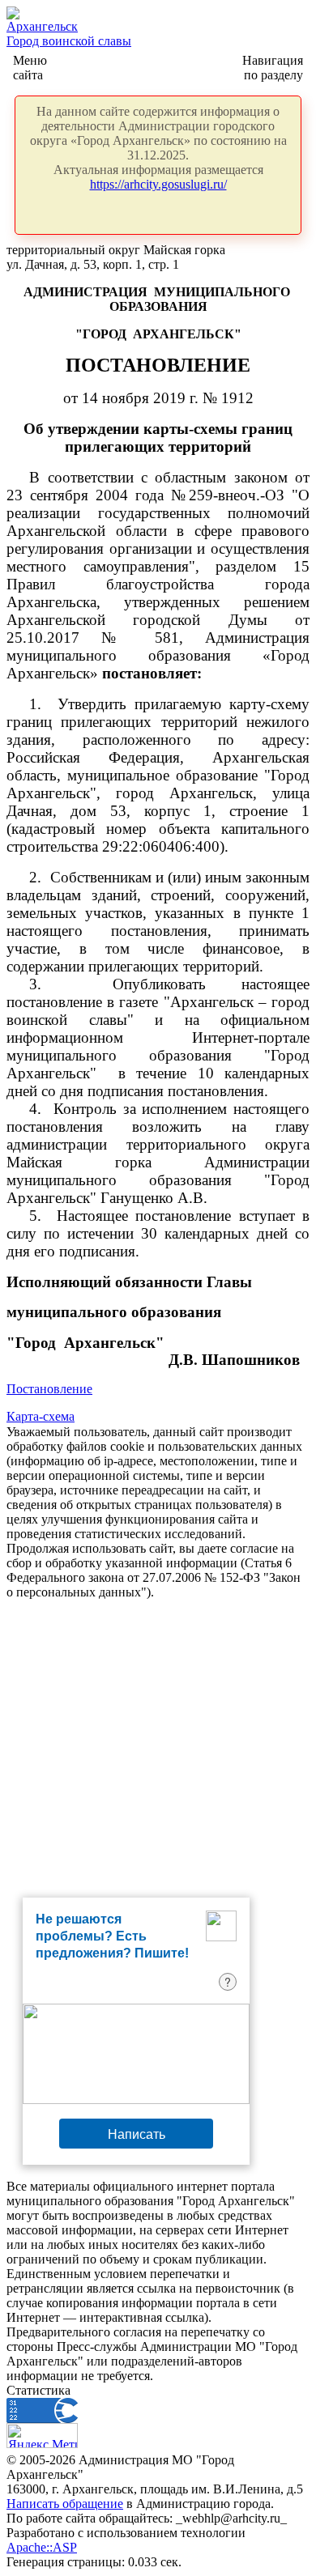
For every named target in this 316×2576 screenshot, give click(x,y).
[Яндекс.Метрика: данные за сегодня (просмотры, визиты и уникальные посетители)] (42, 2436)
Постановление (49, 1389)
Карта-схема (41, 1416)
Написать (137, 2134)
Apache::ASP (42, 2547)
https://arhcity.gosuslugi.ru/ (158, 184)
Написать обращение (65, 2504)
